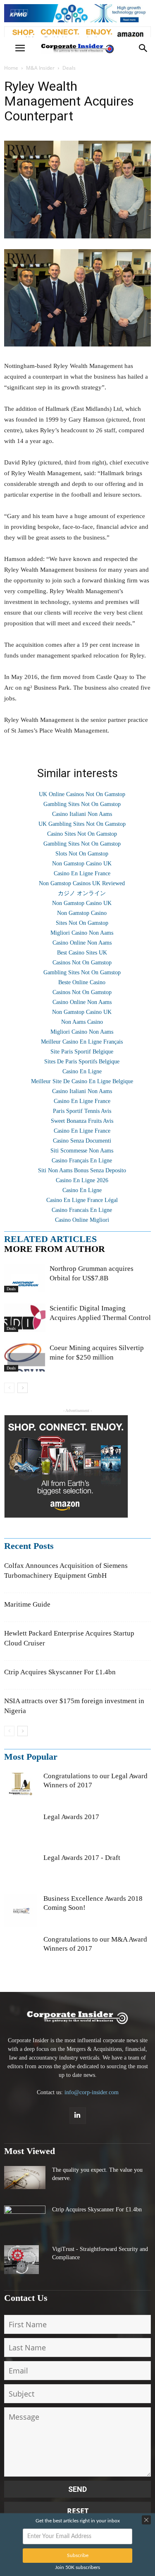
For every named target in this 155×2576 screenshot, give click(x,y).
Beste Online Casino (82, 982)
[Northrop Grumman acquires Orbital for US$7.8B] (25, 1278)
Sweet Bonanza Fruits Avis (82, 1121)
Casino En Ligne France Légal (82, 1200)
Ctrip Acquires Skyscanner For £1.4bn (60, 1672)
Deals (69, 68)
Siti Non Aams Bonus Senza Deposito (82, 1170)
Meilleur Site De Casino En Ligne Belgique (82, 1081)
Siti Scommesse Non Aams (82, 1151)
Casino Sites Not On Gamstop (82, 834)
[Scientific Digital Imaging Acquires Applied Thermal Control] (25, 1318)
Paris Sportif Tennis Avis (82, 1111)
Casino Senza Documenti (82, 1141)
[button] (143, 48)
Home (11, 68)
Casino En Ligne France (82, 873)
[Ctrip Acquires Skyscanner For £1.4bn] (25, 2216)
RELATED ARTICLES (50, 1239)
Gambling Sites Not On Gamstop (82, 804)
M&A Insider (40, 68)
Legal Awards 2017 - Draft (82, 1858)
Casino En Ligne (82, 1071)
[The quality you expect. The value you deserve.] (25, 2178)
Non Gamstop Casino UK (82, 864)
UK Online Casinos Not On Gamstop (82, 794)
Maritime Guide (27, 1604)
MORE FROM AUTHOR (55, 1249)
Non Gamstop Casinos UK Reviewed (82, 883)
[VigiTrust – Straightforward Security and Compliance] (21, 2260)
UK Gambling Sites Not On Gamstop (82, 824)
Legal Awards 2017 (71, 1817)
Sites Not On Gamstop (82, 923)
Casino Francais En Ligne (82, 1210)
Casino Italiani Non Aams (82, 814)
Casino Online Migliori (82, 1220)
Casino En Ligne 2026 (82, 1180)
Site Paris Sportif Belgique (82, 1052)
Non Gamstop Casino (82, 913)
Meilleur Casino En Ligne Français (82, 1042)
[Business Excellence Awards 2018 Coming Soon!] (21, 1911)
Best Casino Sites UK (82, 953)
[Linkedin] (78, 2116)
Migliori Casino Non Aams (82, 933)
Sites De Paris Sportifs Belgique (82, 1062)
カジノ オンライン (82, 893)
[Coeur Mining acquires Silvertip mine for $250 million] (25, 1357)
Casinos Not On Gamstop (82, 963)
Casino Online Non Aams (82, 943)
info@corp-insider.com (92, 2092)
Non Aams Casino (82, 1022)
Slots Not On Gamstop (82, 854)
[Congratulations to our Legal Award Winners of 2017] (21, 1788)
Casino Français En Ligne (82, 1161)
